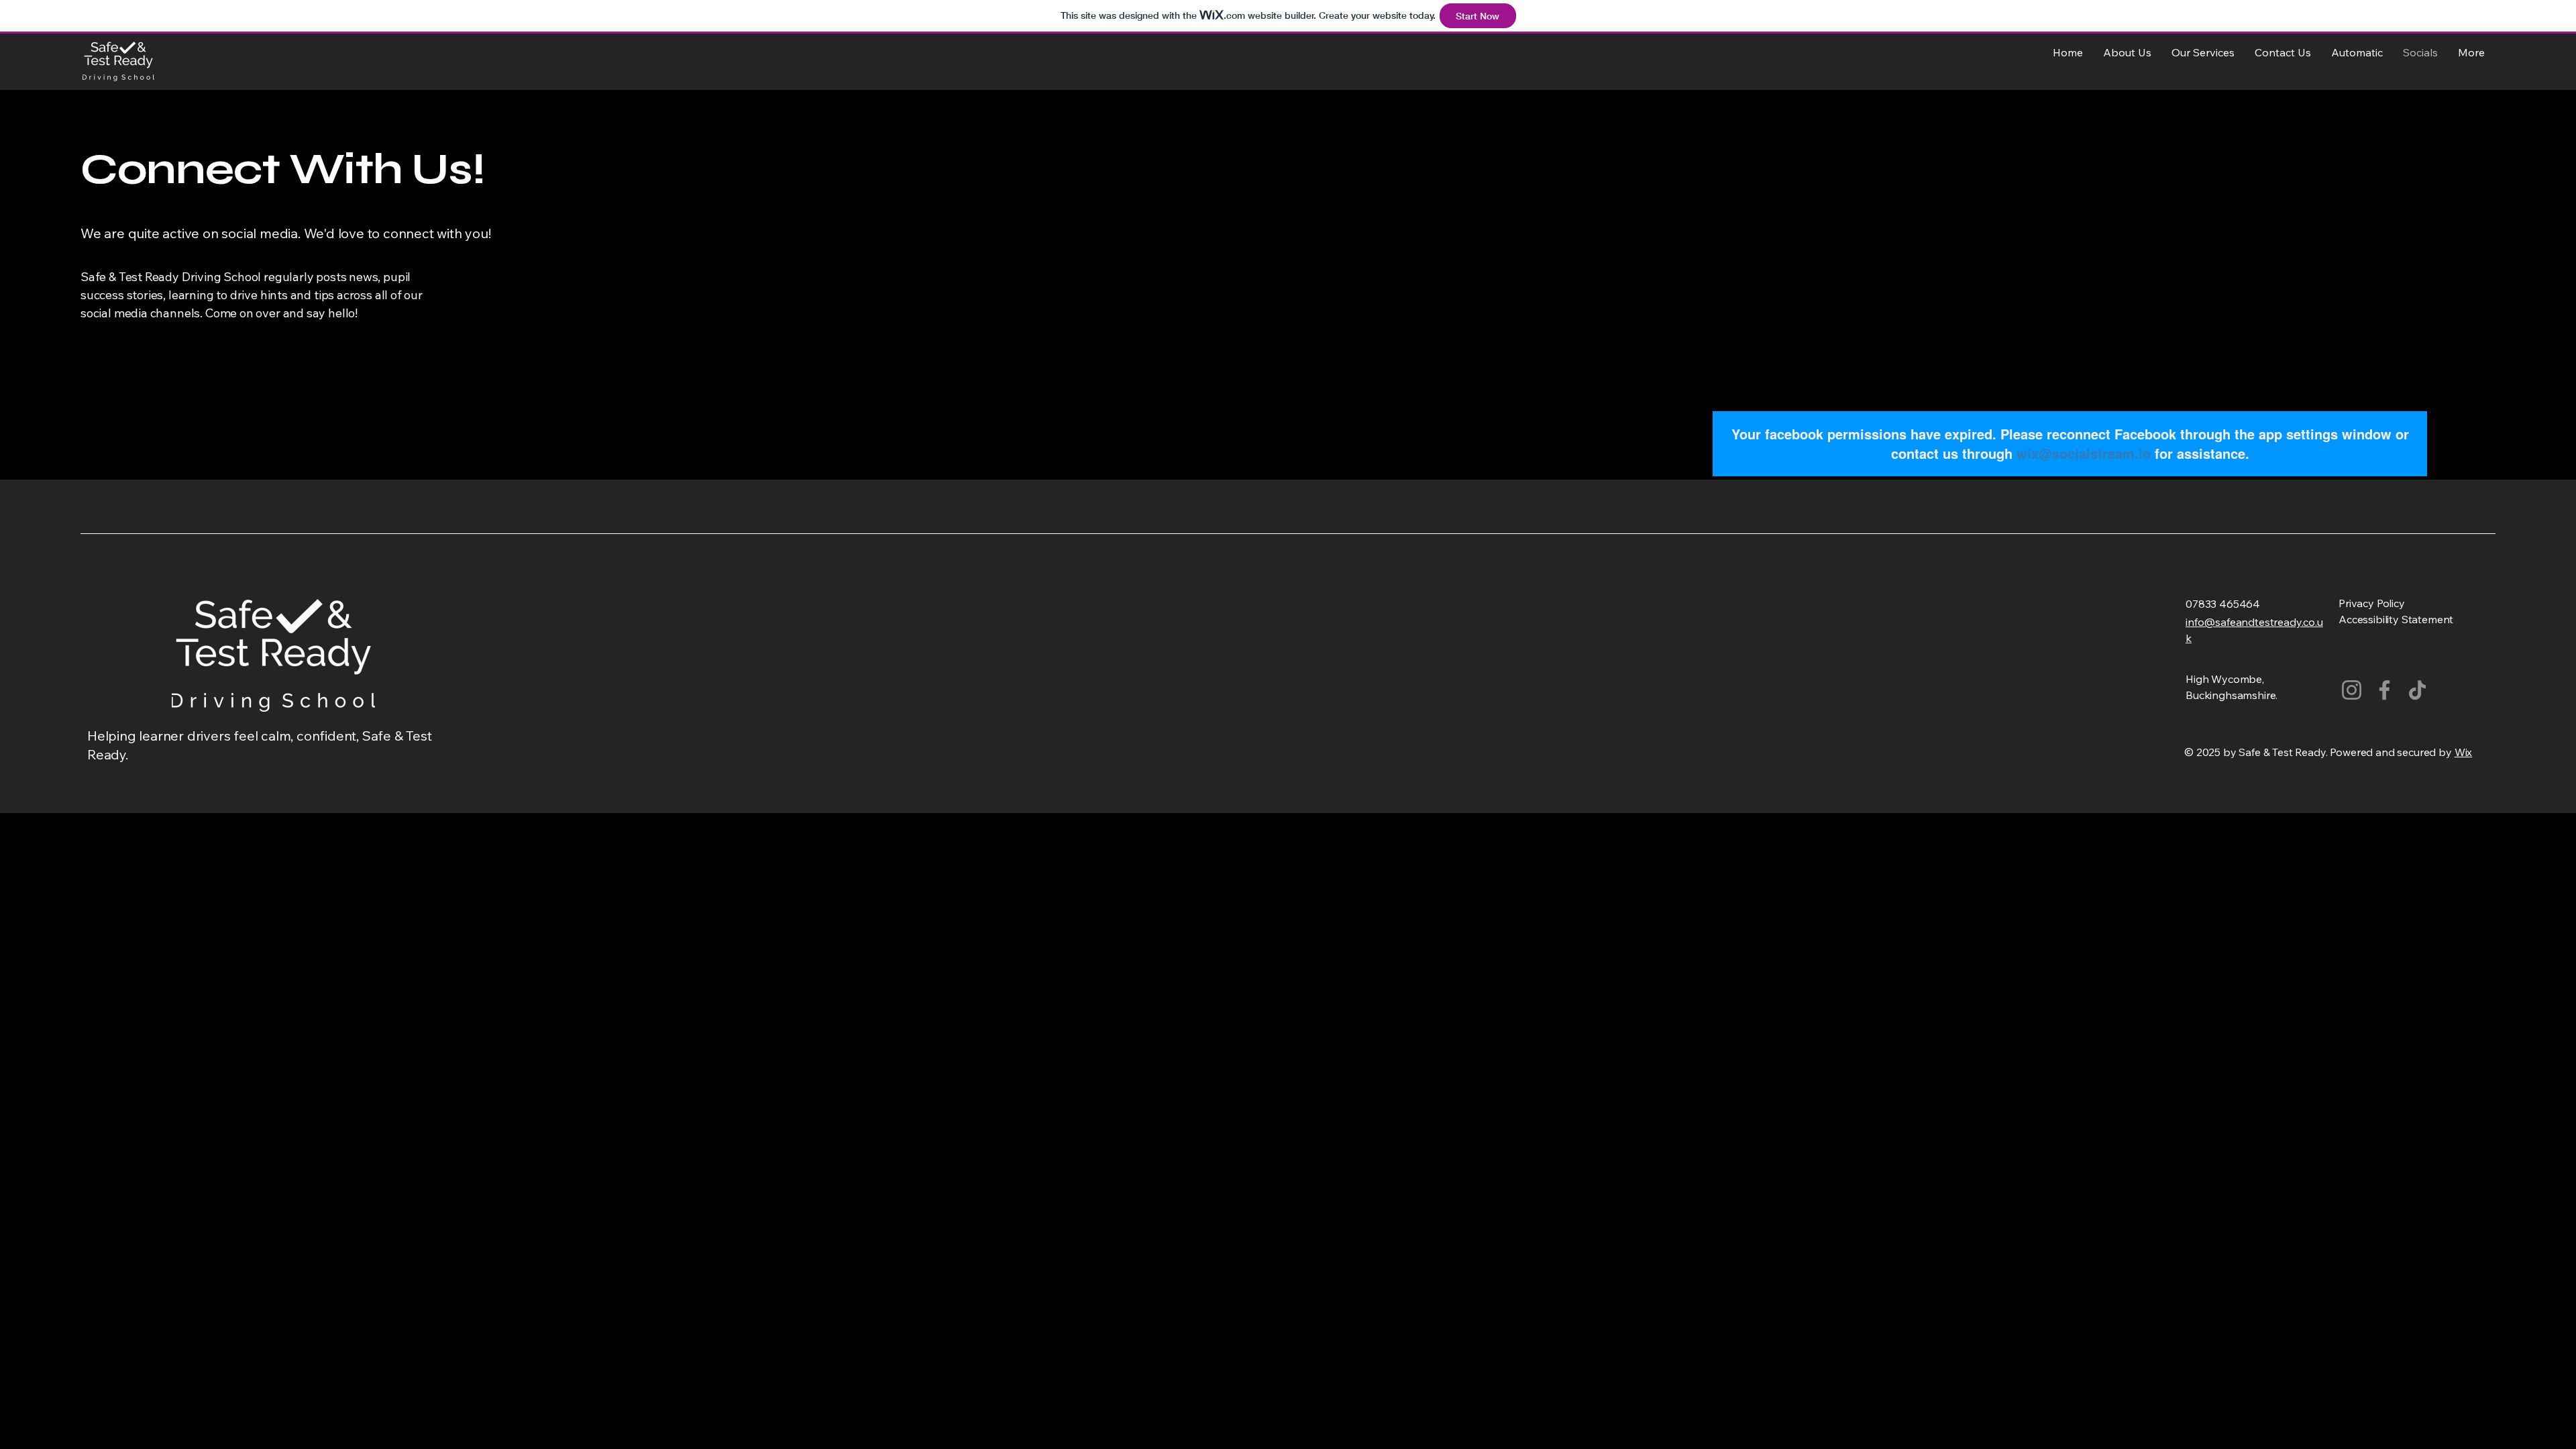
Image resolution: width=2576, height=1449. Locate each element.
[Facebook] (2384, 690)
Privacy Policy (2372, 603)
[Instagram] (2352, 690)
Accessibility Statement (2396, 619)
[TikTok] (2417, 690)
